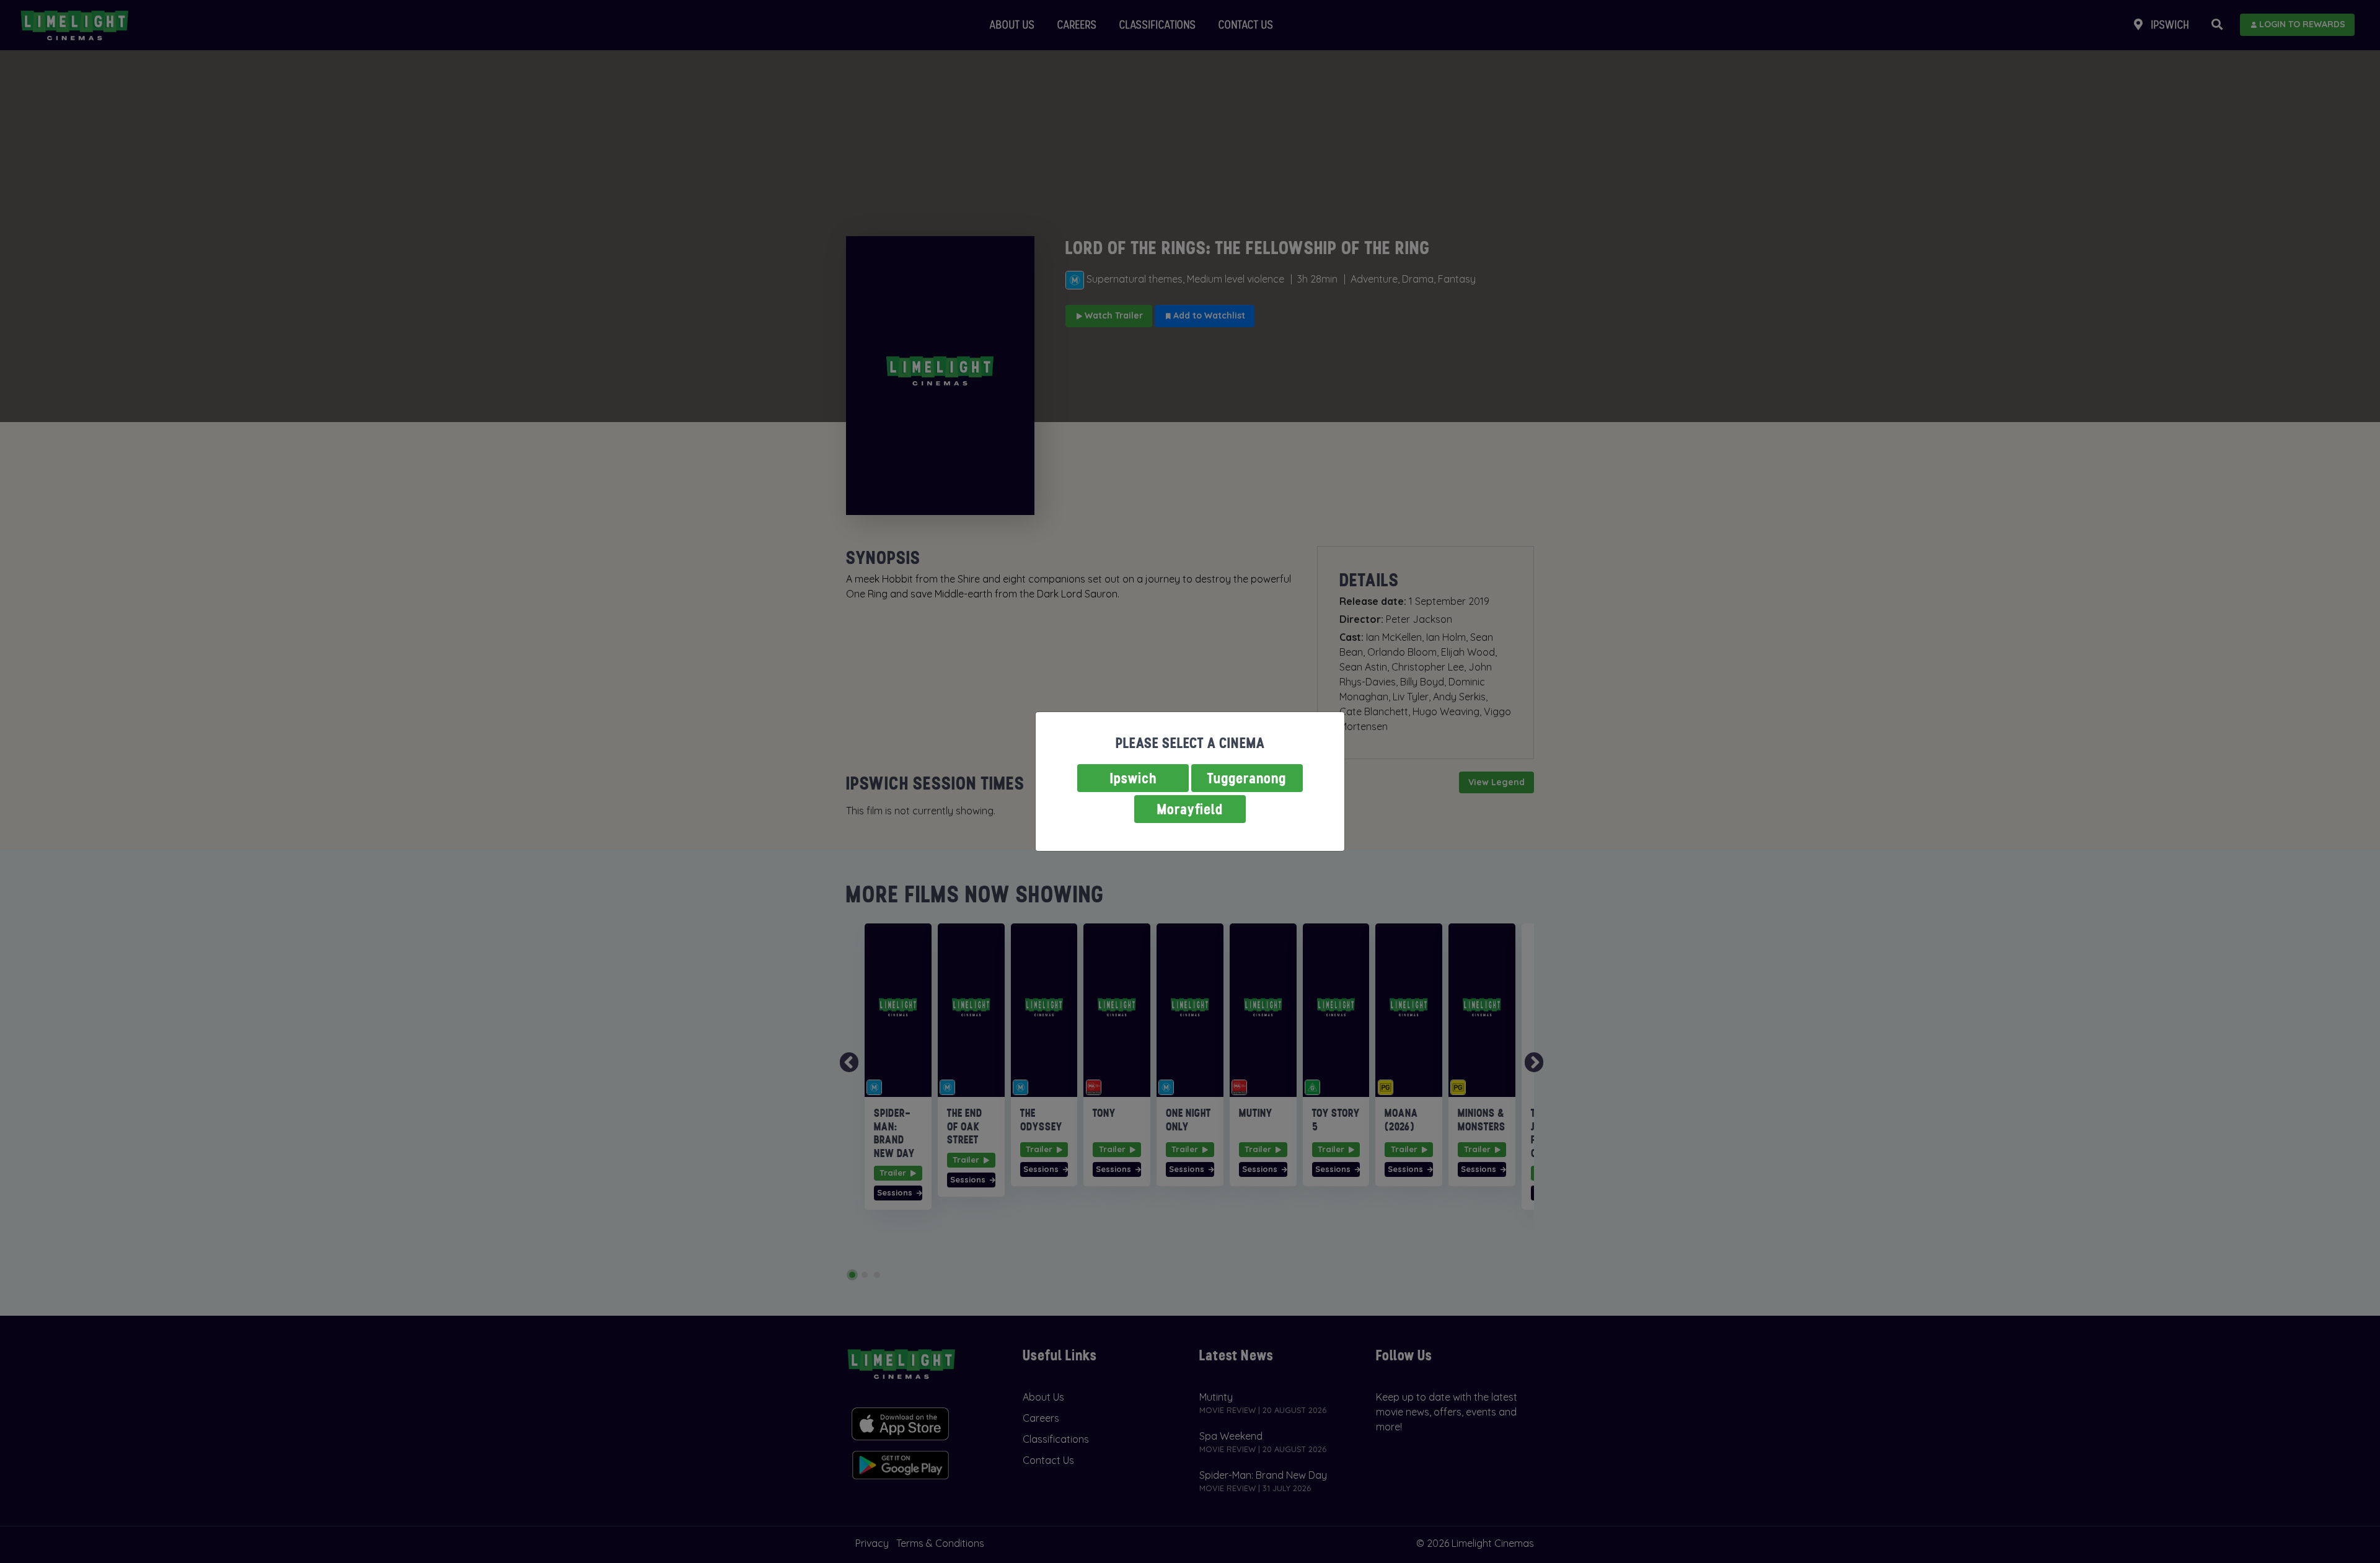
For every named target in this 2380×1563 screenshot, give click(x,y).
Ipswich (1133, 778)
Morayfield (1190, 809)
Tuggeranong (1247, 778)
